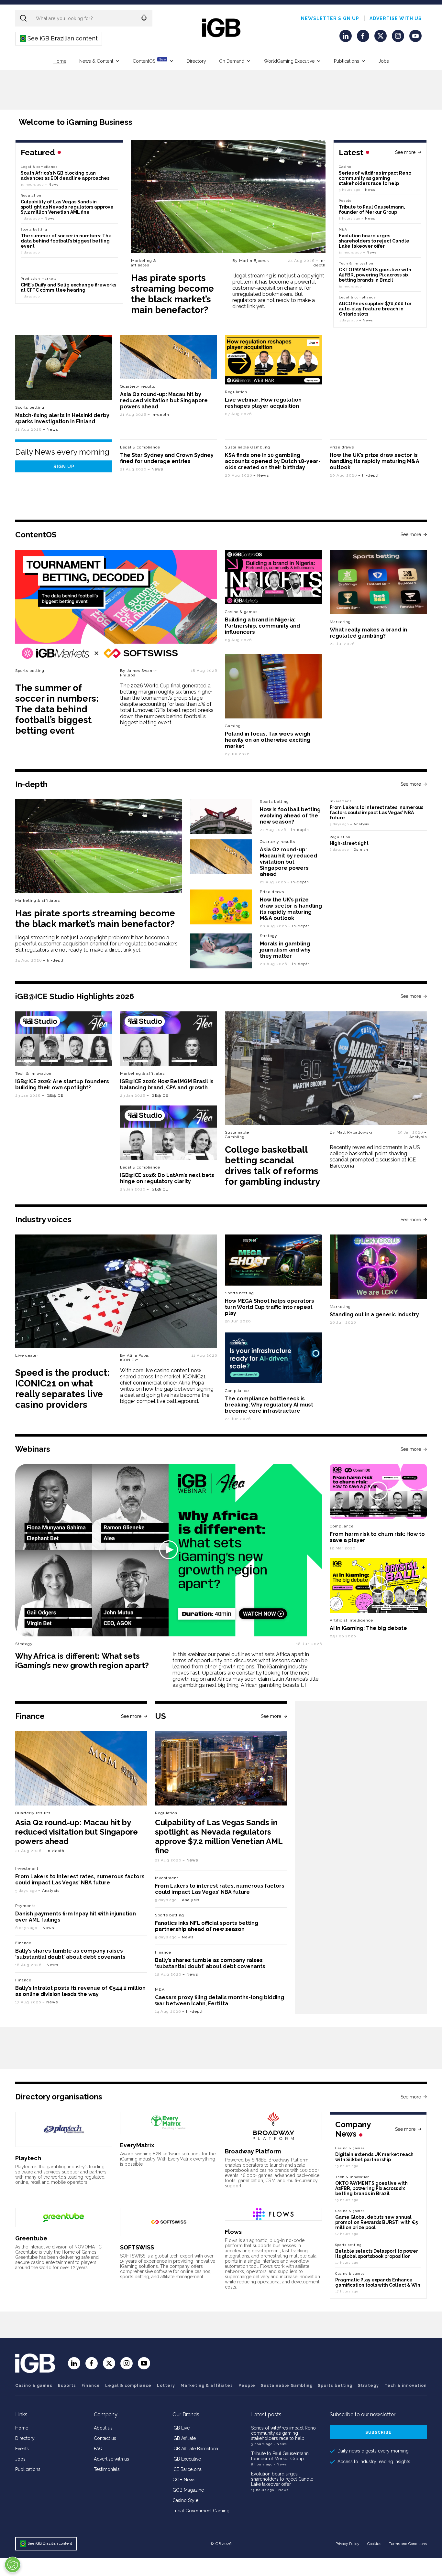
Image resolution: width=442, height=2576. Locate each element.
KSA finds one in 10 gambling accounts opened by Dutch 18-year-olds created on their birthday (273, 461)
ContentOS (149, 61)
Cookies (374, 2544)
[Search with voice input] (144, 18)
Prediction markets (39, 279)
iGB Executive (187, 2459)
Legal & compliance (357, 297)
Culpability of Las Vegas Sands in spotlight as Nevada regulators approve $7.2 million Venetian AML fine (67, 207)
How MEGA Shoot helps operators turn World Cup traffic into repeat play (270, 1307)
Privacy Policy (348, 2544)
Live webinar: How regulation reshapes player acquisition (263, 403)
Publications (347, 61)
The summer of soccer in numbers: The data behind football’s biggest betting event (66, 241)
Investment (341, 801)
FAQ (98, 2449)
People (345, 201)
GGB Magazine (188, 2490)
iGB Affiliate (184, 2438)
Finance (23, 1943)
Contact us (105, 2438)
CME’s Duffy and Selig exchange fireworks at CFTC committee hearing (68, 287)
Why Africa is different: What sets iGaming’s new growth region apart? (82, 1661)
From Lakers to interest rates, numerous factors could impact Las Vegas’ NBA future (376, 813)
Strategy (269, 936)
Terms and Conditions (408, 2544)
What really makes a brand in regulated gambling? (368, 633)
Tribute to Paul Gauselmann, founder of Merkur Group (372, 210)
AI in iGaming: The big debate (368, 1628)
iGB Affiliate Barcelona (195, 2449)
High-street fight (349, 843)
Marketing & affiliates (144, 263)
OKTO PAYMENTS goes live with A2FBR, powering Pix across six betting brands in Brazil (375, 275)
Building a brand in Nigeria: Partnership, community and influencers (262, 626)
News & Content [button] (96, 61)
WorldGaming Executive (289, 61)
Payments (25, 1906)
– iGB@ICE (53, 1095)
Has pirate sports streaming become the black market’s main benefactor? (172, 294)
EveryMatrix (137, 2145)
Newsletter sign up (330, 18)
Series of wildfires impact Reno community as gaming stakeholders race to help (375, 178)
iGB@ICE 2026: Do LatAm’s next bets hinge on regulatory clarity (167, 1178)
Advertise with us (396, 18)
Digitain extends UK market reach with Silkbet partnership (374, 2157)
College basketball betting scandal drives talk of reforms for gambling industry (272, 1166)
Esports (67, 2386)
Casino (345, 167)
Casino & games (34, 2386)
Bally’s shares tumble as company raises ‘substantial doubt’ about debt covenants (70, 1954)
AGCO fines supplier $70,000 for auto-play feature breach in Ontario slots (375, 309)
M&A (343, 229)
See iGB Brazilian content (59, 38)
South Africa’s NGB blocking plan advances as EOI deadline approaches (65, 176)
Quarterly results (138, 386)
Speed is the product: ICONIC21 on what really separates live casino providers (62, 1389)
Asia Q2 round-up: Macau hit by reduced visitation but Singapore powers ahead (164, 400)
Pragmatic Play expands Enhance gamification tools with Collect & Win (378, 2282)
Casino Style (185, 2500)
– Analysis (359, 824)
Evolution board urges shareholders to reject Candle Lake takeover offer (374, 241)
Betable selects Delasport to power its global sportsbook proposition (377, 2254)
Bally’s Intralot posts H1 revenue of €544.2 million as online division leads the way (80, 1991)
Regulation (31, 195)
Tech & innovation (33, 1073)
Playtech (28, 2158)
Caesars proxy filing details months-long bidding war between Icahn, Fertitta (220, 2000)
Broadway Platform (253, 2151)
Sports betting (30, 407)
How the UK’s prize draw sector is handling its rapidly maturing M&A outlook (375, 461)
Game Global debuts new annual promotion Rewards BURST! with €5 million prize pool (376, 2222)
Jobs (384, 61)
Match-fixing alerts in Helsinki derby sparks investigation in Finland (62, 418)
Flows (233, 2232)
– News (368, 190)
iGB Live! (182, 2428)
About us (103, 2428)
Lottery (166, 2386)
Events (22, 2449)
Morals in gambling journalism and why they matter (285, 950)
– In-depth (320, 263)
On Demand (232, 61)
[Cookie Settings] (13, 2565)
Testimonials (107, 2469)
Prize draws (342, 447)
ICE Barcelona (187, 2469)
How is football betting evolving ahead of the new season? (290, 816)
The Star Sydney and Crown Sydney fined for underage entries (167, 458)
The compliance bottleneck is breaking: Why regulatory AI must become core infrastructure (269, 1405)
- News (280, 2444)
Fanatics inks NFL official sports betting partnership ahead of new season (207, 1926)
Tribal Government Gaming (201, 2511)
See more (405, 152)
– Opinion (359, 850)
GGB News (184, 2480)
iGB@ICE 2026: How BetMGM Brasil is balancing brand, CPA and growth (167, 1084)
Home (60, 61)
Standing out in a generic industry (374, 1315)
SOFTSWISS (137, 2247)
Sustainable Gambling (248, 447)
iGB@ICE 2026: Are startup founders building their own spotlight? (62, 1084)
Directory (196, 61)
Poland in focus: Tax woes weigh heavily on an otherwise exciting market (268, 740)
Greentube (31, 2238)
